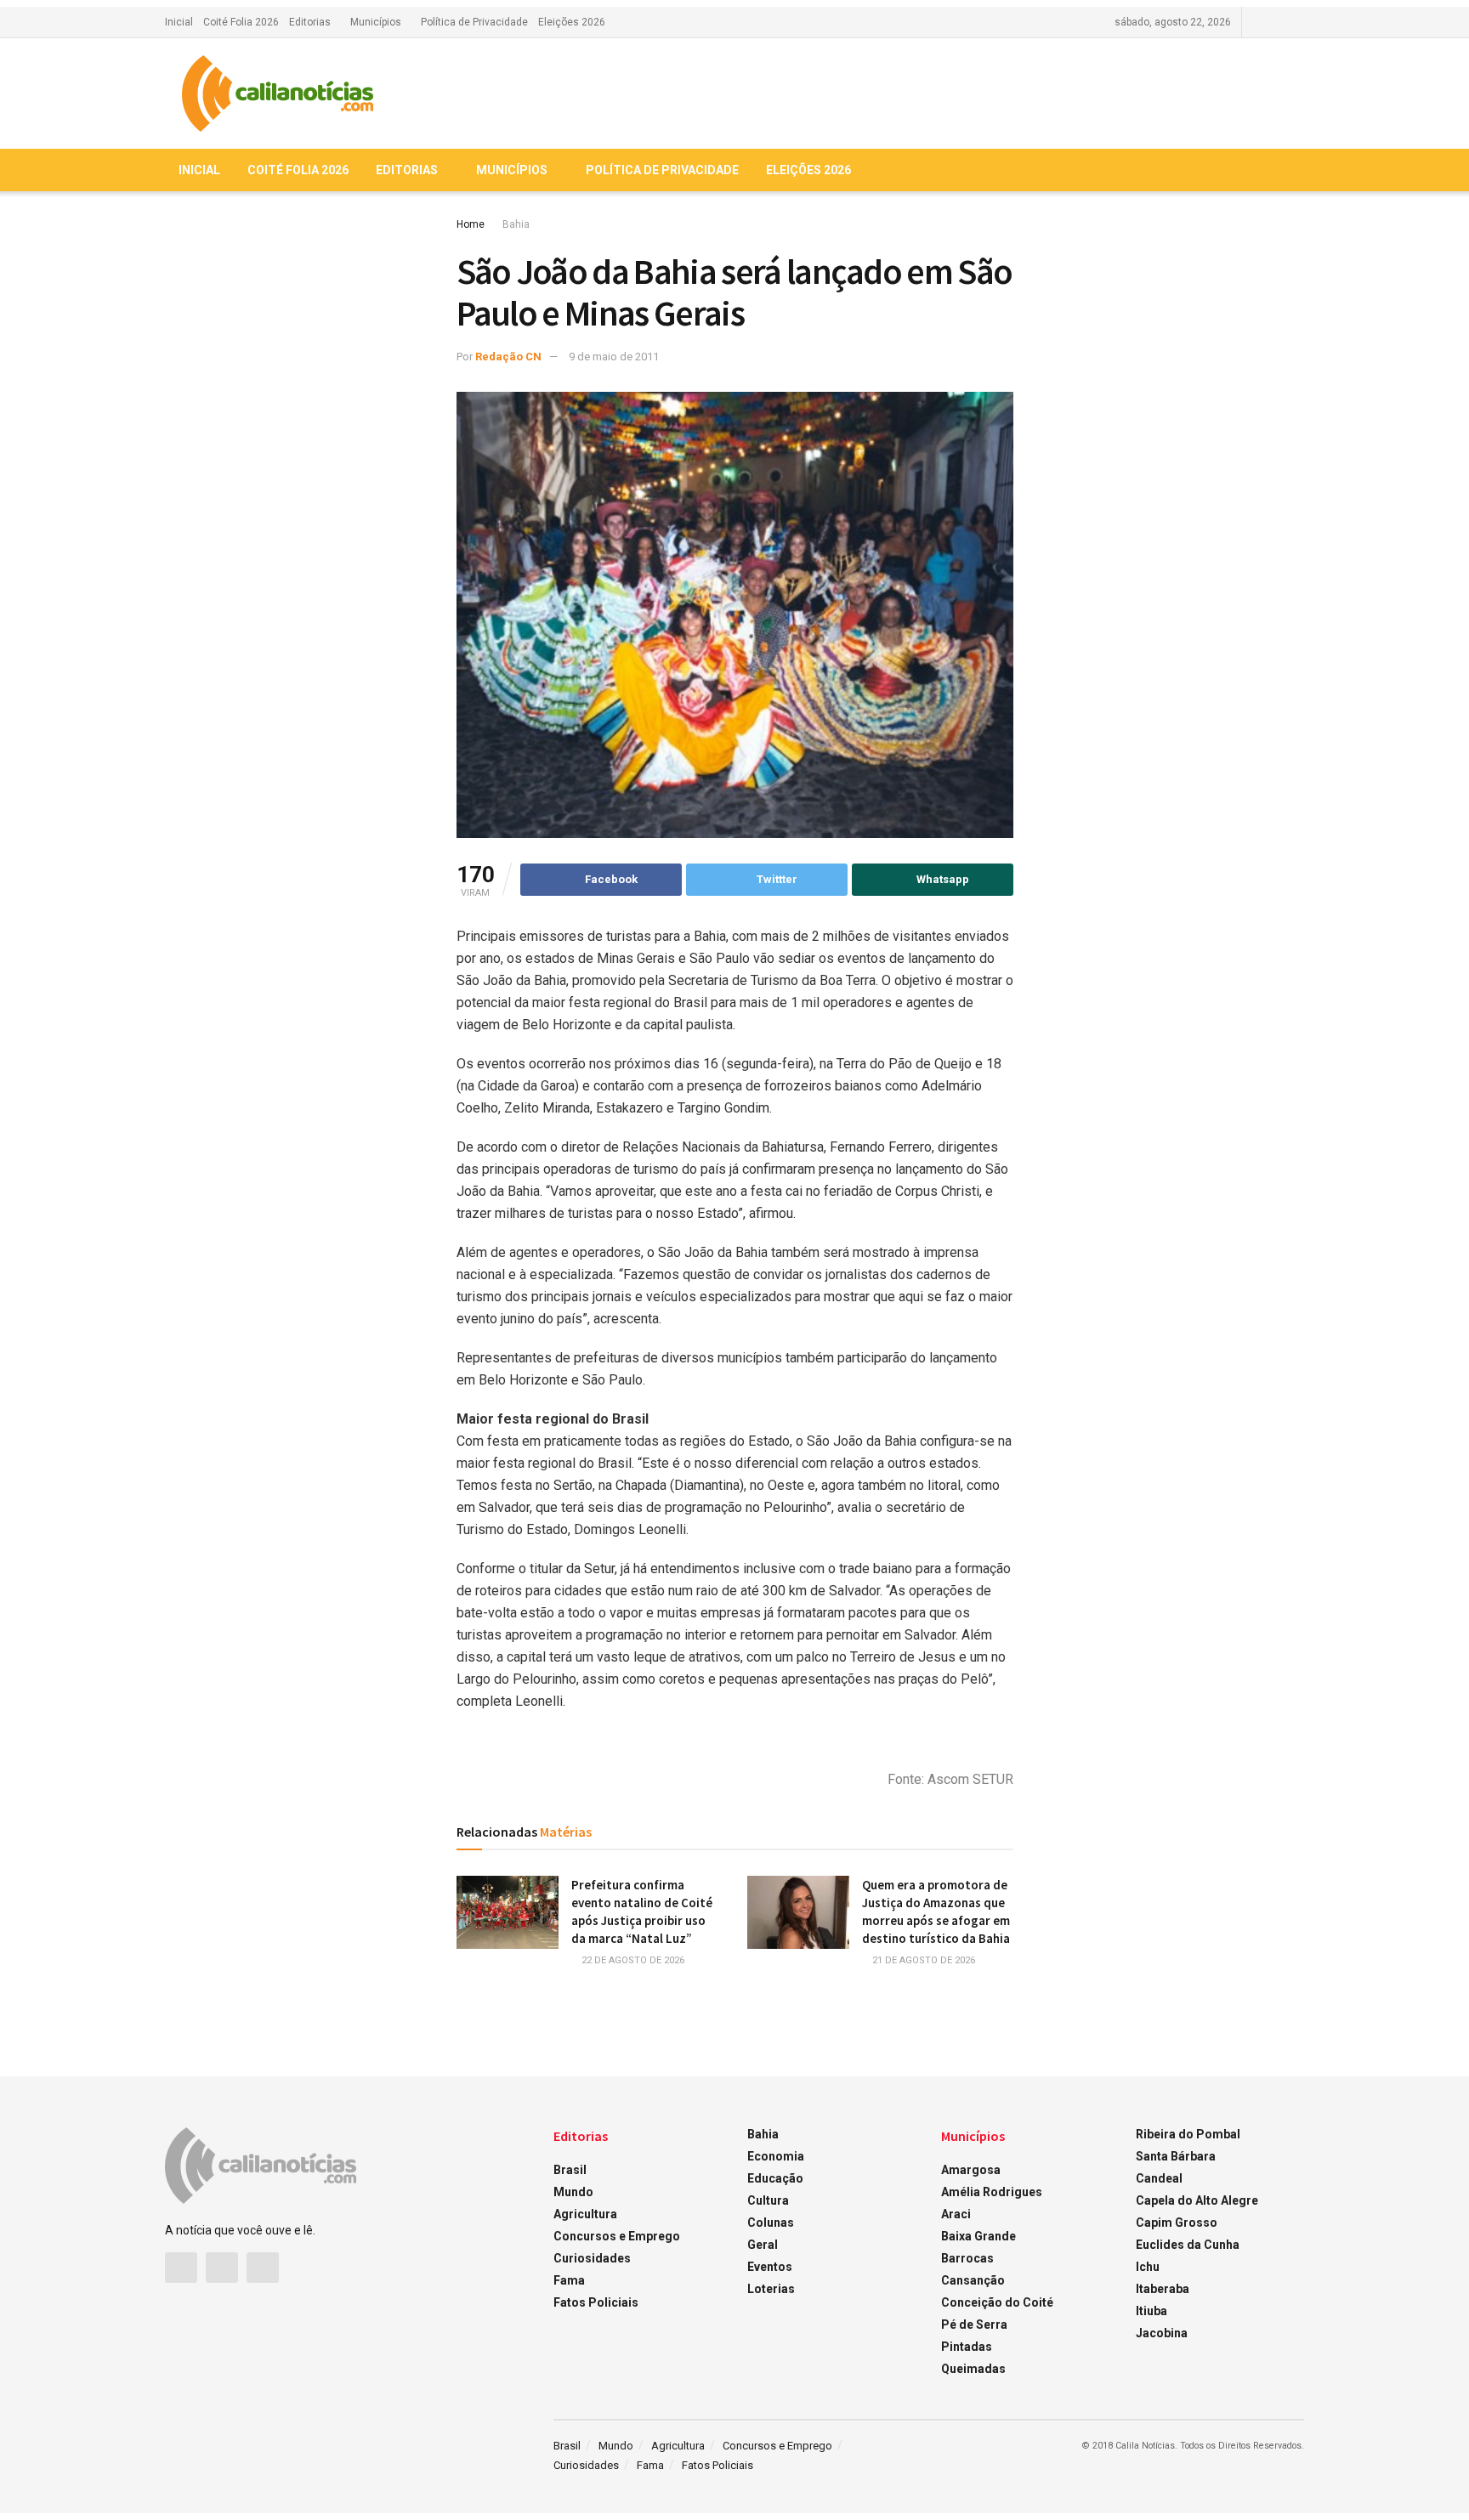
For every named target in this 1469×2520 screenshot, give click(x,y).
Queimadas (973, 2369)
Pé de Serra (974, 2325)
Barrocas (967, 2258)
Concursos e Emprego (617, 2236)
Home (471, 224)
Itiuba (1151, 2311)
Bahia (516, 224)
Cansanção (973, 2280)
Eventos (770, 2267)
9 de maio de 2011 (614, 357)
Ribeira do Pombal (1188, 2134)
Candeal (1159, 2178)
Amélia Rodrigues (992, 2192)
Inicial (179, 22)
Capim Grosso (1177, 2223)
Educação (775, 2178)
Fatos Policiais (596, 2302)
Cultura (768, 2200)
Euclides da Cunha (1188, 2245)
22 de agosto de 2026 (632, 1960)
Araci (956, 2214)
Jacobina (1162, 2333)
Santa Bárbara (1176, 2156)
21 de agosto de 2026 (922, 1960)
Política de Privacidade (474, 22)
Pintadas (967, 2347)
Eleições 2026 (572, 22)
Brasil (570, 2170)
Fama (569, 2280)
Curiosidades (592, 2258)
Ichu (1148, 2267)
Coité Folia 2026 (241, 22)
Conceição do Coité (997, 2302)
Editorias (310, 22)
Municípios (376, 22)
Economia (776, 2156)
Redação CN (508, 357)
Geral (763, 2245)
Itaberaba (1163, 2289)
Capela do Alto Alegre (1197, 2200)
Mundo (573, 2192)
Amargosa (971, 2170)
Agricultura (585, 2214)
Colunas (771, 2223)
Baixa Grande (978, 2236)
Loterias (771, 2289)
